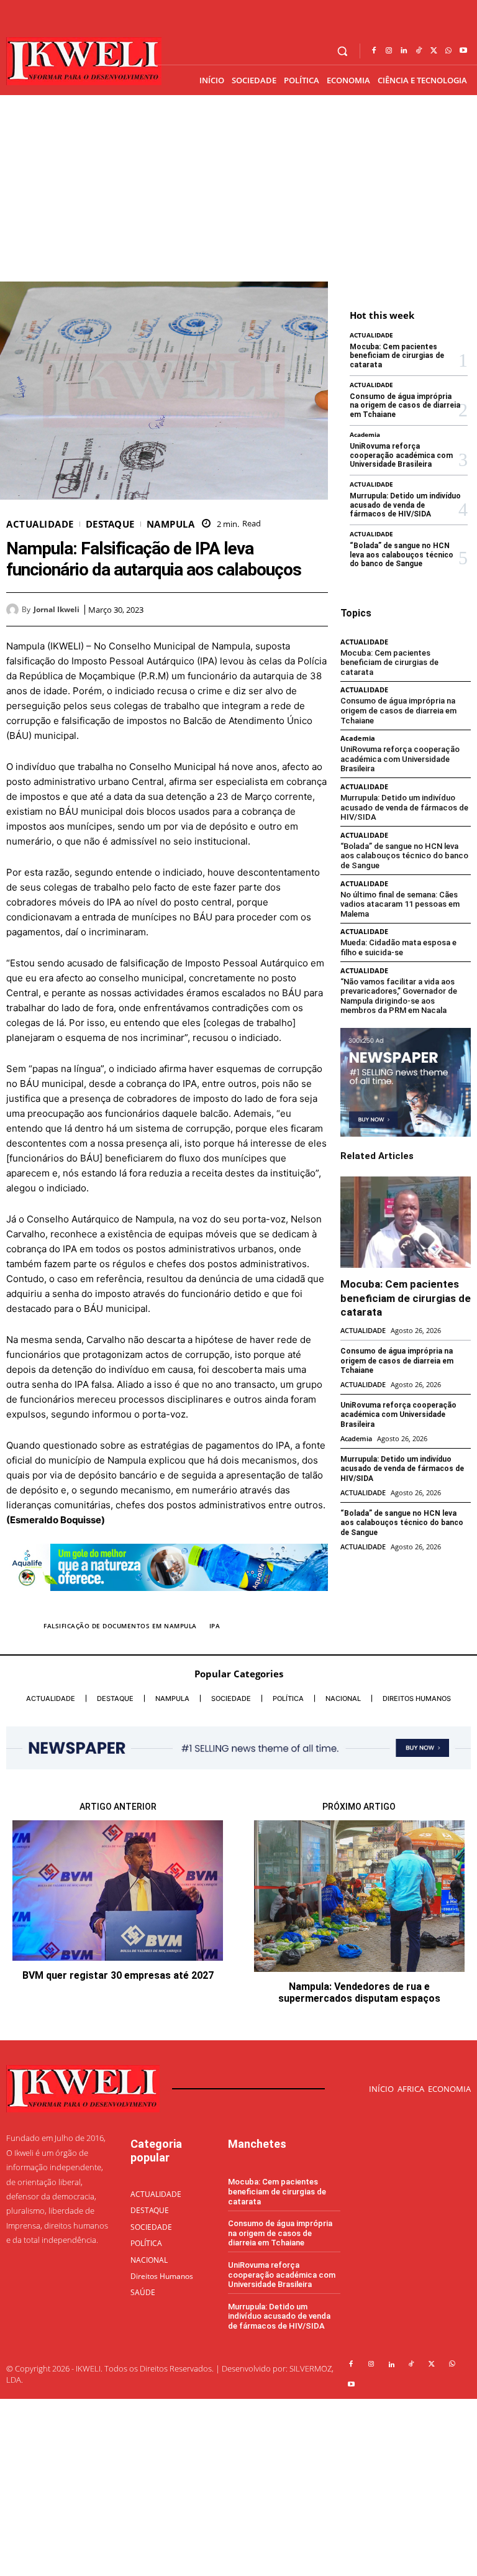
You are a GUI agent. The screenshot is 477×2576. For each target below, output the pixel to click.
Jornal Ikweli (57, 610)
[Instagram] (389, 51)
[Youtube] (463, 51)
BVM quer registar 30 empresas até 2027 (118, 1975)
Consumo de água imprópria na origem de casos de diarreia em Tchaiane (405, 406)
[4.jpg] (167, 1601)
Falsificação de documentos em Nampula (120, 1626)
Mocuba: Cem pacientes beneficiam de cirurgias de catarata (397, 356)
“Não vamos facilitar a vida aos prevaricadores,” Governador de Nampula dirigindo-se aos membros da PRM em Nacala (399, 996)
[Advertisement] (238, 188)
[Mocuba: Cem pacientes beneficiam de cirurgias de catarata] (406, 1222)
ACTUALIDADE (40, 524)
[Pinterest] (287, 609)
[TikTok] (419, 51)
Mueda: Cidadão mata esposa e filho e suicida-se (398, 947)
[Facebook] (374, 51)
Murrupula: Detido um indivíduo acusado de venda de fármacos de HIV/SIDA (405, 505)
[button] (343, 51)
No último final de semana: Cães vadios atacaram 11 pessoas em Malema (400, 904)
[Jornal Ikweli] (14, 610)
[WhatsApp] (448, 51)
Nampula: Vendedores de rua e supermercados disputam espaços (359, 1992)
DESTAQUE (110, 524)
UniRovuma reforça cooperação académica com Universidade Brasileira (401, 455)
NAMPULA (171, 524)
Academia (365, 434)
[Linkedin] (404, 51)
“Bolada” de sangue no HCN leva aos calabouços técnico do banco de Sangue (402, 555)
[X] (434, 51)
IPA (215, 1626)
